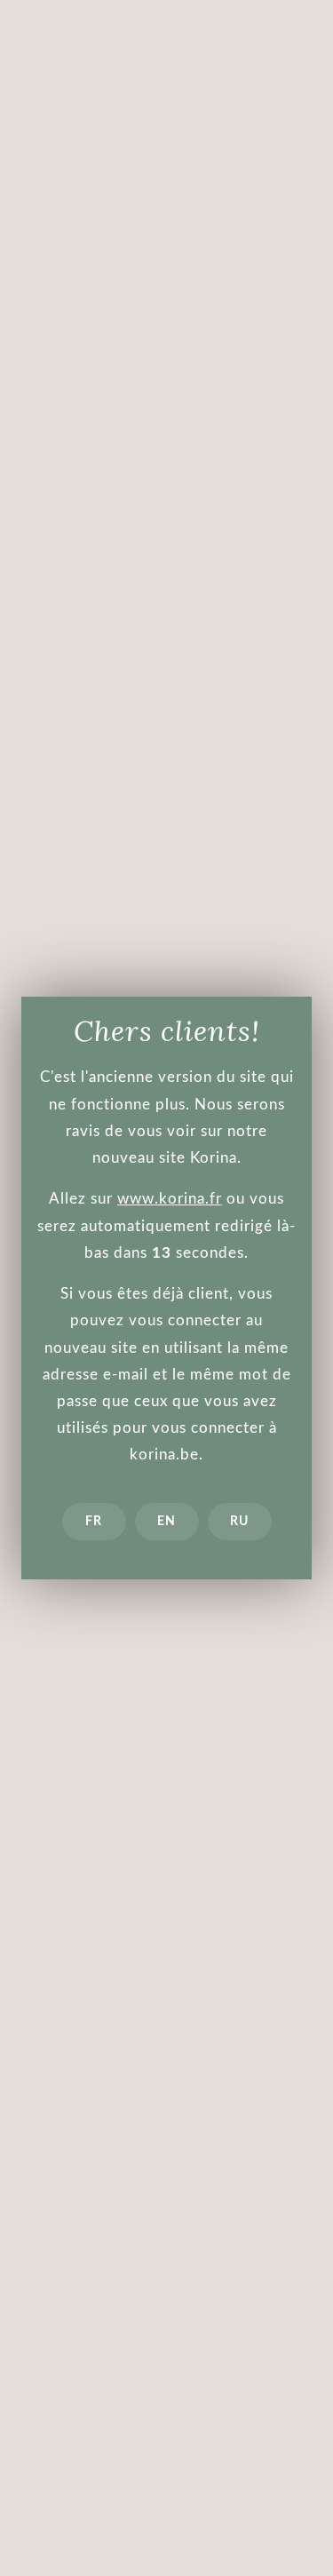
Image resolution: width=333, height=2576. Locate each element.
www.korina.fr (170, 1199)
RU (239, 1522)
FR (94, 1522)
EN (166, 1522)
